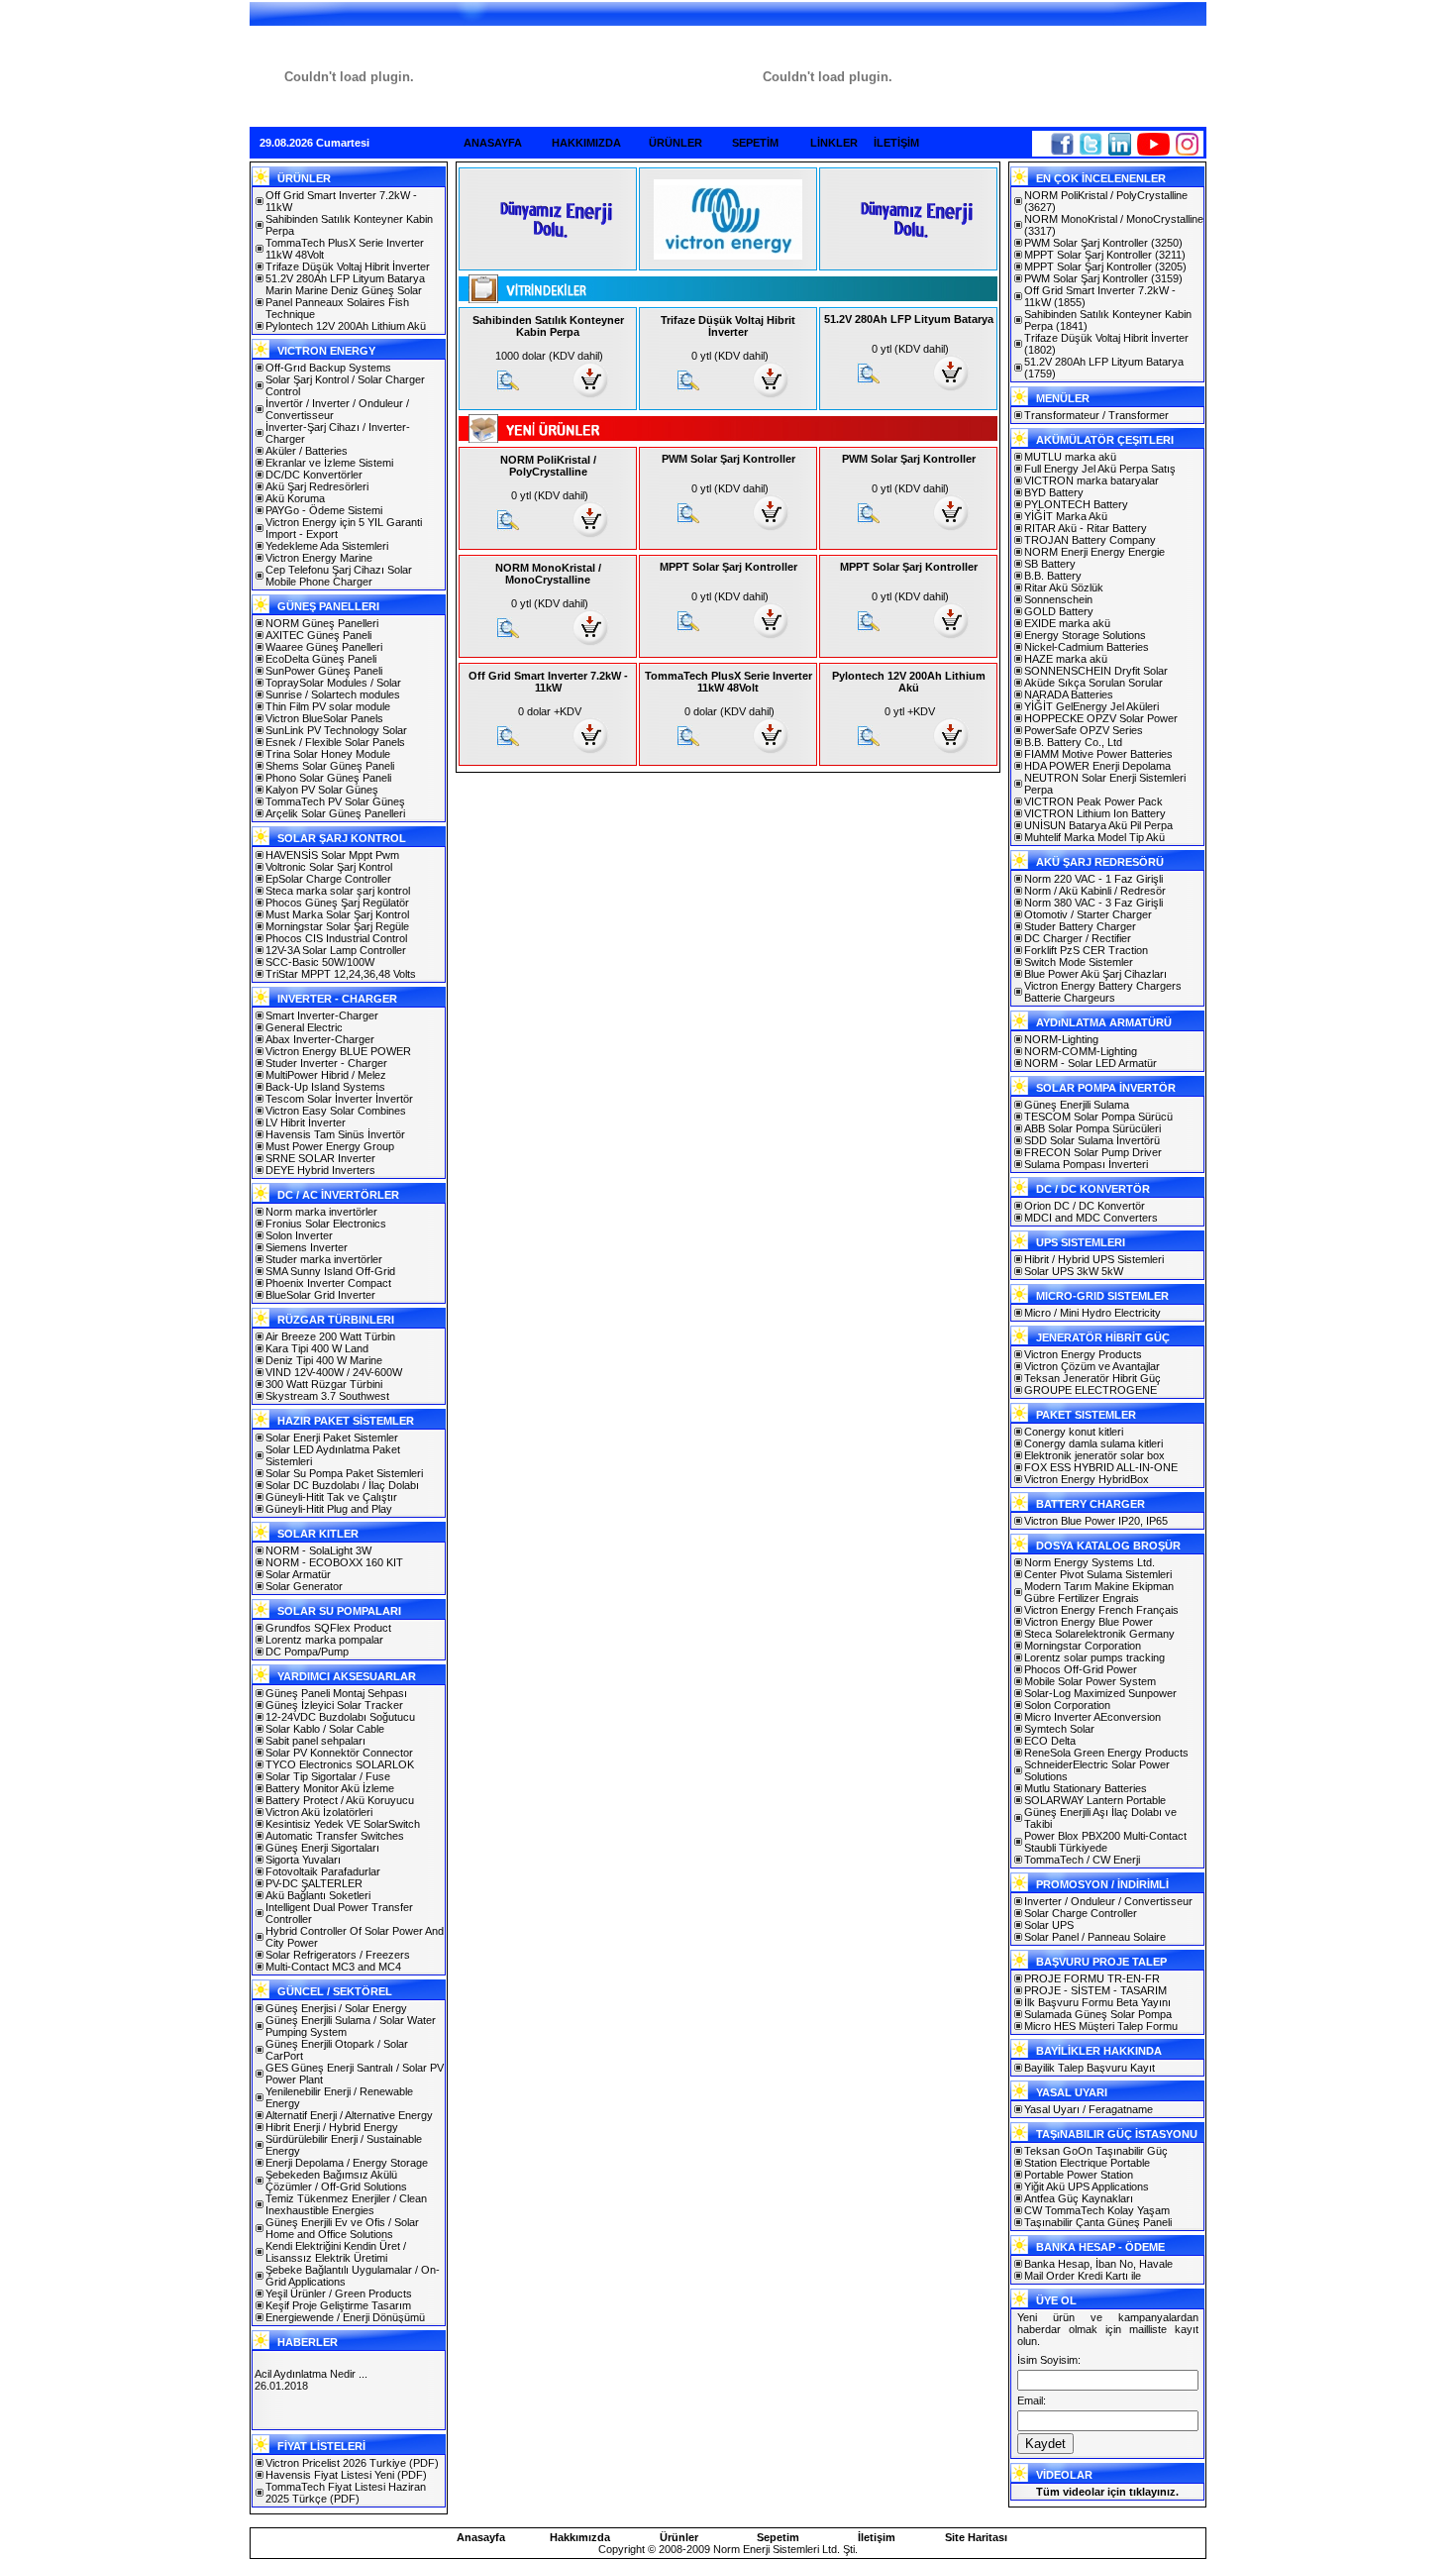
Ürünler (679, 2537)
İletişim (877, 2537)
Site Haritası (976, 2537)
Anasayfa (481, 2537)
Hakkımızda (580, 2537)
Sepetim (778, 2537)
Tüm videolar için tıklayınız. (1107, 2492)
